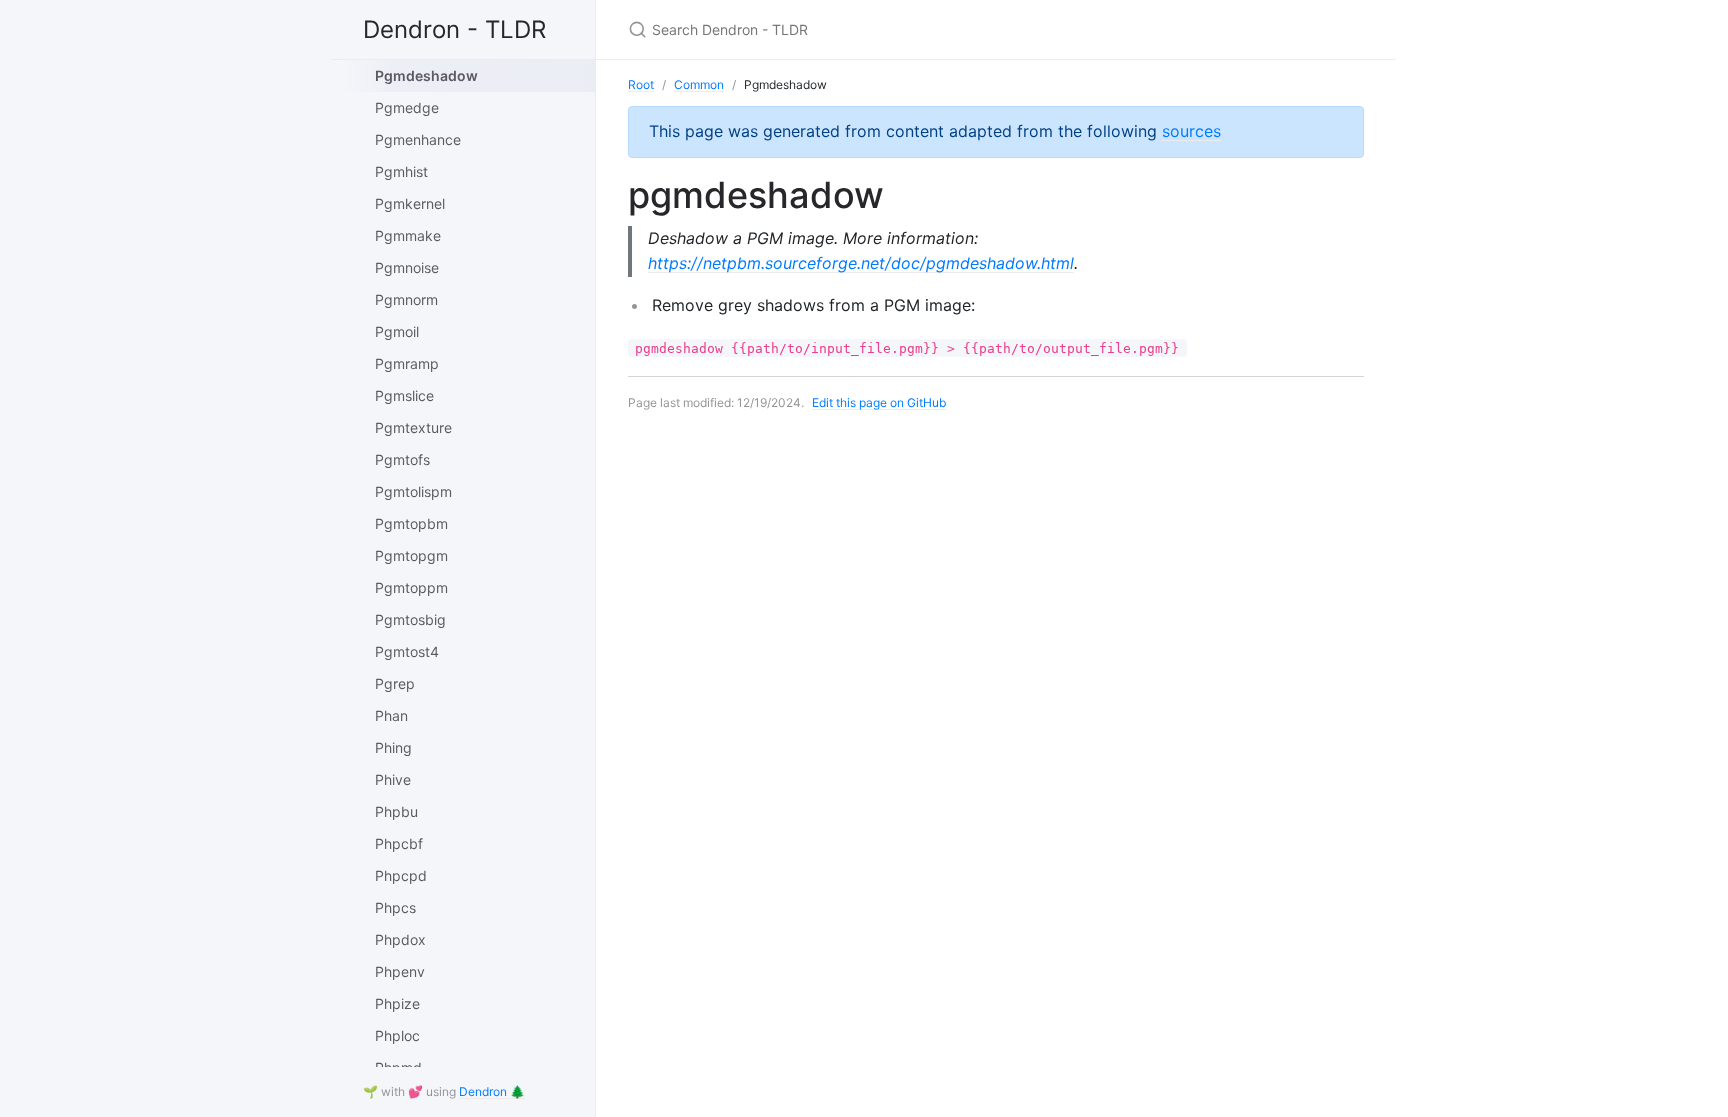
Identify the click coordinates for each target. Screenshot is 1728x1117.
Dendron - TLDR (454, 29)
